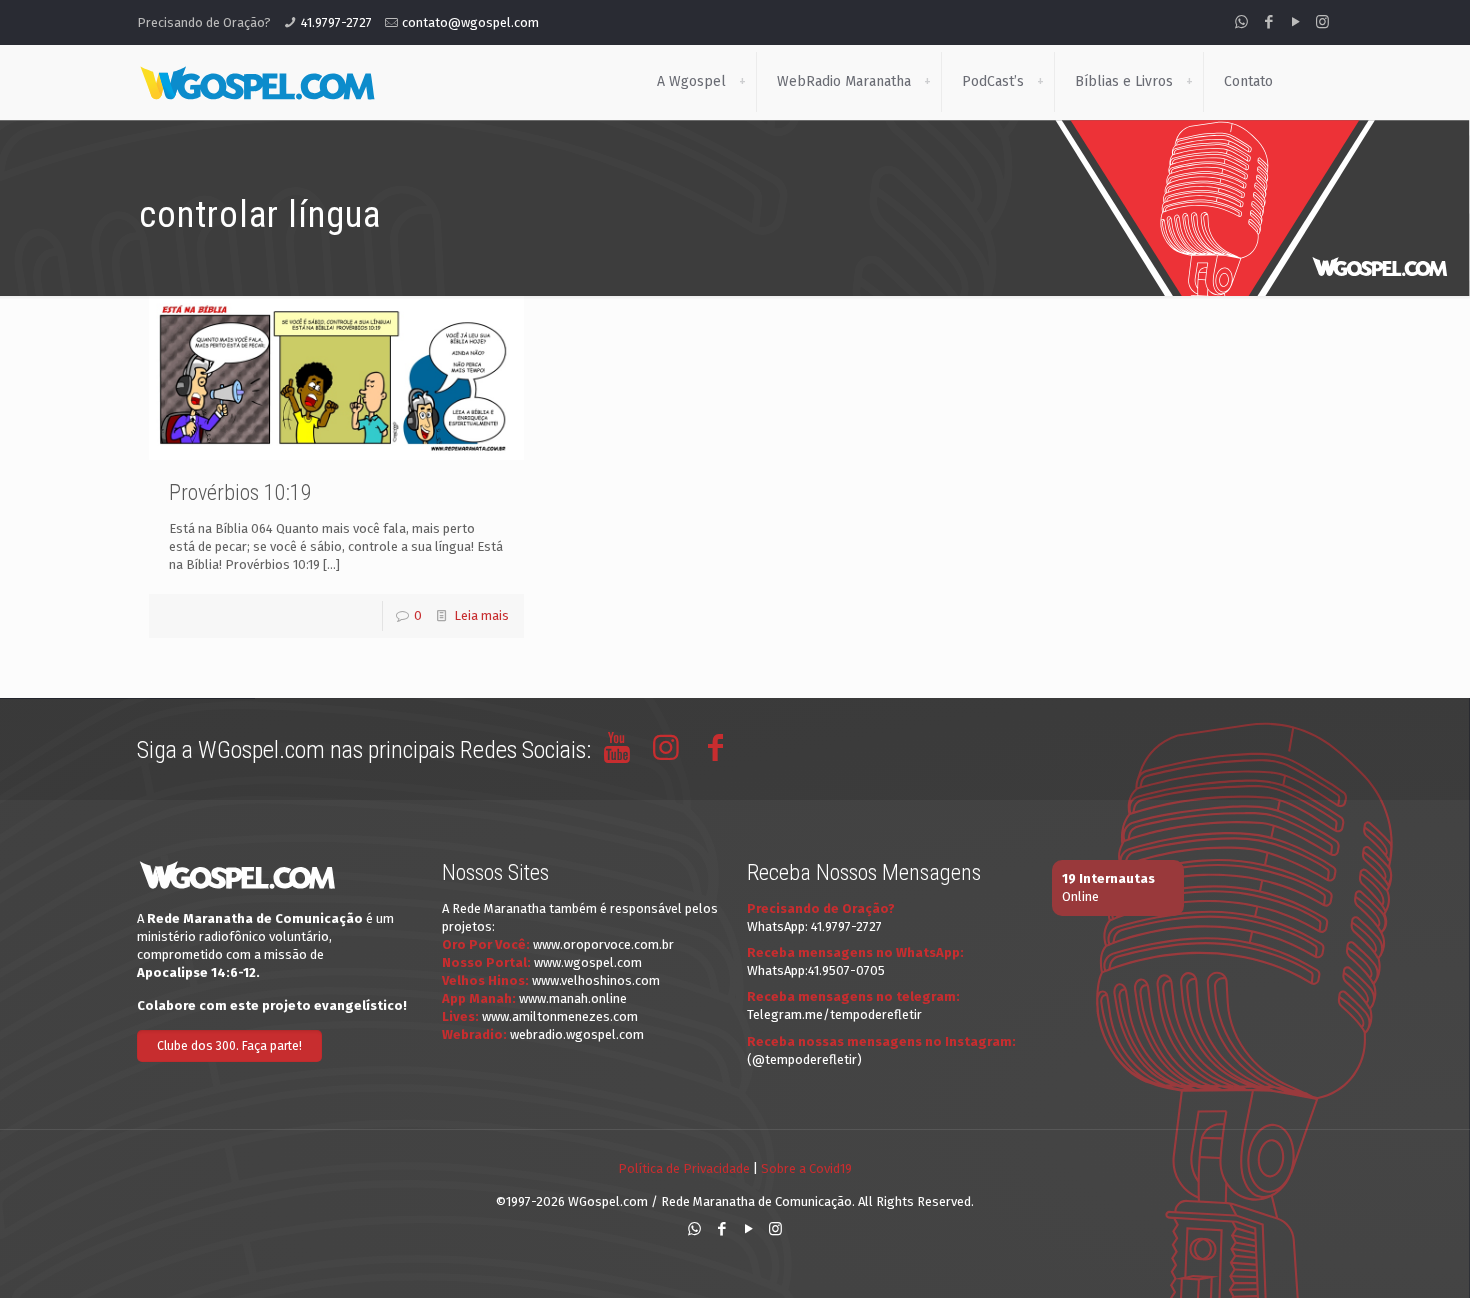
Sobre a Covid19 (806, 1168)
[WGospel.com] (257, 82)
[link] (742, 82)
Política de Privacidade (684, 1168)
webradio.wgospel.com (577, 1034)
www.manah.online (573, 998)
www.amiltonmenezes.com (560, 1016)
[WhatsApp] (1241, 22)
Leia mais (481, 615)
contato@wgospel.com (470, 22)
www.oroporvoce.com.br (603, 944)
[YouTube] (1295, 22)
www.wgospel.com (588, 962)
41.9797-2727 (336, 22)
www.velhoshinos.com (596, 980)
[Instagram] (1322, 22)
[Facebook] (1268, 22)
